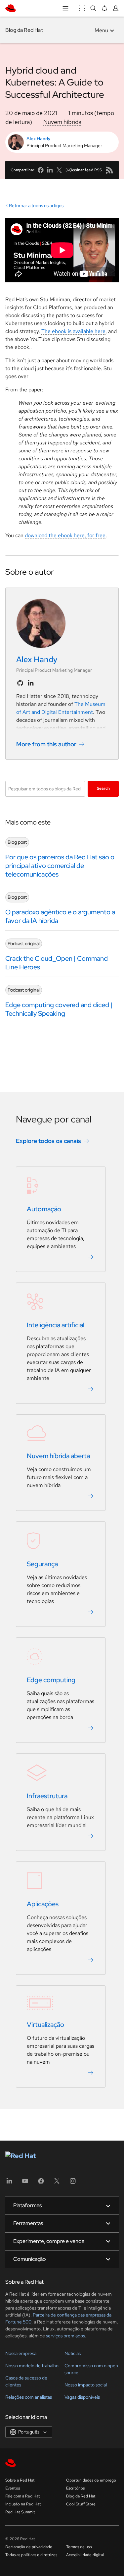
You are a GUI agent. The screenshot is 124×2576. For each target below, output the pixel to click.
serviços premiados (65, 2336)
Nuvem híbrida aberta (58, 1456)
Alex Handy (38, 139)
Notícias (73, 2353)
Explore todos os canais (48, 1141)
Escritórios (75, 2488)
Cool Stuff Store (81, 2504)
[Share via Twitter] (59, 170)
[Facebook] (41, 2183)
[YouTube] (25, 2183)
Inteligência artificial (56, 1325)
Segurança (42, 1564)
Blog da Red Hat (24, 30)
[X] (57, 2183)
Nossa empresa (21, 2353)
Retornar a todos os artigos (36, 205)
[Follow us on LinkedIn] (31, 683)
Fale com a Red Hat (23, 2496)
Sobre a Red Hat (20, 2480)
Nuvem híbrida (62, 122)
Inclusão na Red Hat (23, 2504)
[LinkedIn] (9, 2183)
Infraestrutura (47, 1796)
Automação (44, 1209)
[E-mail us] (68, 170)
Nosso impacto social (86, 2385)
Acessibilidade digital (85, 2555)
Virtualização (45, 2025)
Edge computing (51, 1680)
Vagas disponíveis (82, 2397)
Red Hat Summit (20, 2512)
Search (103, 788)
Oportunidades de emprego (91, 2480)
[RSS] (109, 170)
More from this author (46, 744)
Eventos (13, 2488)
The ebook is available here (73, 331)
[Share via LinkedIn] (50, 170)
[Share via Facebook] (41, 170)
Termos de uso (79, 2547)
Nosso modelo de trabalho (32, 2366)
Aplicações (43, 1904)
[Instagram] (73, 2183)
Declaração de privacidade (29, 2547)
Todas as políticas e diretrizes (31, 2555)
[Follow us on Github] (20, 683)
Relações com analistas (29, 2397)
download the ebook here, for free (65, 535)
